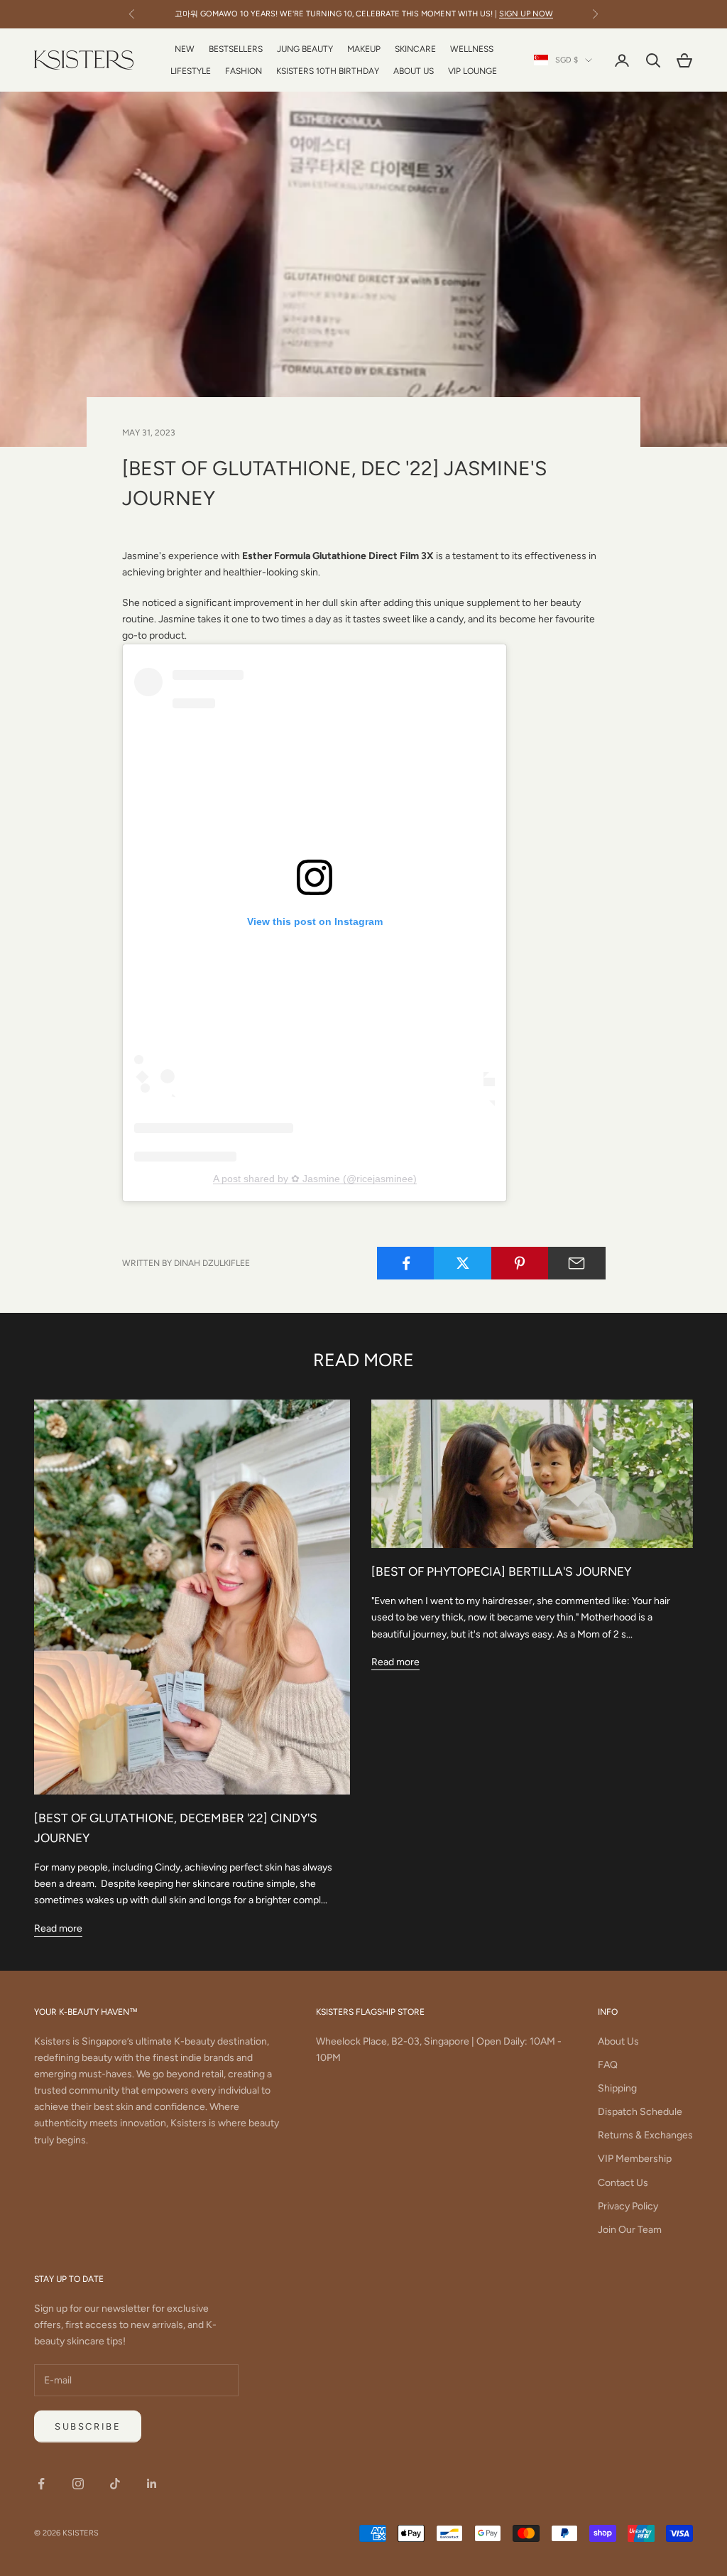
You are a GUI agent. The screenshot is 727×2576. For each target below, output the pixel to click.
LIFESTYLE (191, 71)
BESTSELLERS (236, 49)
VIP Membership (635, 2159)
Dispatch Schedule (640, 2112)
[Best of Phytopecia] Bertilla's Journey (501, 1571)
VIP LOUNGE (472, 71)
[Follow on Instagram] (78, 2484)
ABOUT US (414, 71)
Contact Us (623, 2183)
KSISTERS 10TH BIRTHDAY (328, 71)
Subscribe (88, 2426)
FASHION (244, 71)
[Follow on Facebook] (41, 2484)
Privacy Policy (628, 2206)
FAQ (608, 2065)
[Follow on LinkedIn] (152, 2484)
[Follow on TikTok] (115, 2484)
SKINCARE (415, 49)
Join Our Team (630, 2230)
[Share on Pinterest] (520, 1263)
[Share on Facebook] (406, 1263)
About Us (618, 2041)
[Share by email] (577, 1263)
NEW (185, 49)
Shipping (617, 2088)
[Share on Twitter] (463, 1263)
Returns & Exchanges (645, 2135)
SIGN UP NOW (526, 14)
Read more (58, 1928)
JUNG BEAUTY (305, 49)
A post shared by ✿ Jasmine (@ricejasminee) (315, 1179)
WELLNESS (472, 49)
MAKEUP (364, 49)
